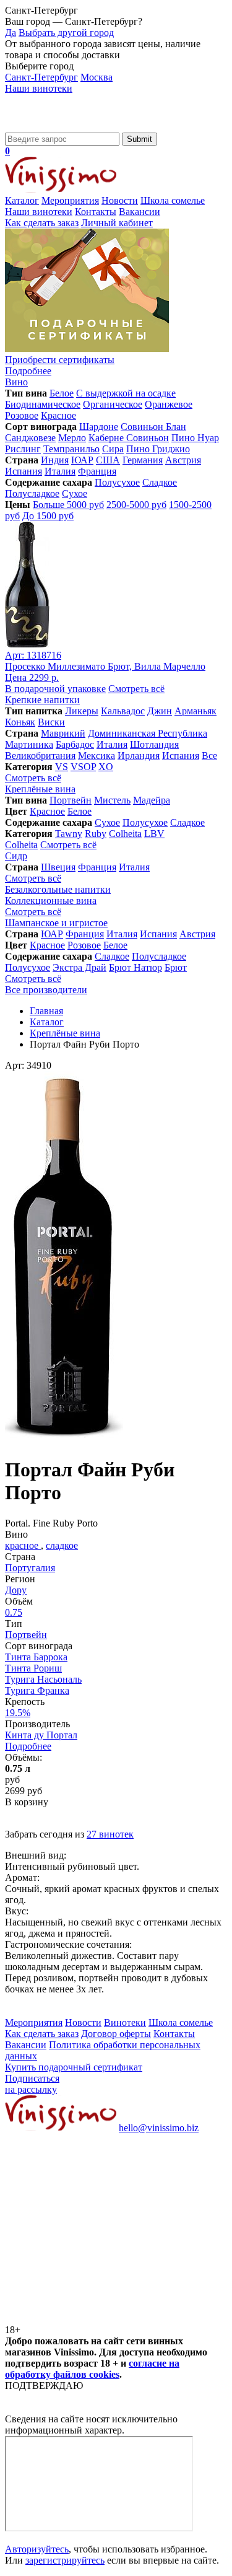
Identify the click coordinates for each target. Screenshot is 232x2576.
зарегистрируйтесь (65, 2560)
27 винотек (110, 1834)
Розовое (22, 415)
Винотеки (125, 2022)
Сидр (16, 856)
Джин (160, 711)
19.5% (18, 1713)
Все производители (46, 990)
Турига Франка (37, 1690)
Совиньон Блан (153, 427)
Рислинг (23, 449)
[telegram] (98, 2319)
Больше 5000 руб (68, 505)
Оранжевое (169, 404)
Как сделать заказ (42, 223)
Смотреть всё (136, 689)
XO (106, 767)
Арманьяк (195, 711)
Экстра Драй (79, 967)
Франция (97, 471)
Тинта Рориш (33, 1668)
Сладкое (160, 482)
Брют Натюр (135, 967)
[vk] (98, 2223)
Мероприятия (70, 200)
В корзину (27, 1802)
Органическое (113, 404)
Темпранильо (71, 449)
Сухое (75, 493)
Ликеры (82, 711)
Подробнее (28, 1746)
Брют (176, 967)
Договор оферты (116, 2034)
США (108, 460)
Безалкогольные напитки (58, 889)
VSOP (83, 767)
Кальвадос (123, 711)
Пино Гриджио (158, 449)
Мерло (72, 438)
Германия (143, 460)
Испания (24, 471)
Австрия (183, 460)
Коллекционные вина (51, 900)
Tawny (69, 834)
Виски (51, 722)
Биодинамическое (43, 404)
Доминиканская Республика (148, 733)
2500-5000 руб (136, 505)
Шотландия (154, 744)
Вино (16, 382)
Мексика (97, 756)
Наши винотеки (39, 88)
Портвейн (71, 800)
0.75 (14, 1612)
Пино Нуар (195, 438)
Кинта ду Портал (41, 1735)
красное (23, 1545)
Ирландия (139, 756)
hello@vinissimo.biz (159, 2128)
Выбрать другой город (66, 33)
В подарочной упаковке (55, 689)
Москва (97, 77)
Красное (58, 415)
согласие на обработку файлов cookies (92, 2369)
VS (62, 767)
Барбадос (75, 744)
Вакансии (140, 212)
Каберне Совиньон (129, 438)
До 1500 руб (48, 516)
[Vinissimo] (61, 127)
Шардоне (99, 427)
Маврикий (63, 733)
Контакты (96, 212)
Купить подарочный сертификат (74, 2067)
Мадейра (152, 800)
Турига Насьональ (43, 1679)
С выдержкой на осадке (126, 393)
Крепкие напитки (42, 700)
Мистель (112, 800)
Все (209, 756)
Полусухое (117, 482)
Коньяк (20, 722)
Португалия (30, 1568)
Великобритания (40, 756)
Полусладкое (32, 493)
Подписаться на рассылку (32, 2084)
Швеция (58, 867)
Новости (120, 200)
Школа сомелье (173, 200)
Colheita (125, 834)
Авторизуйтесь (37, 2549)
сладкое (62, 1545)
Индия (55, 460)
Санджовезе (30, 438)
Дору (16, 1590)
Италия (60, 471)
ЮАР (82, 460)
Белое (62, 393)
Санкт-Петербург (41, 77)
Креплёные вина (40, 789)
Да (11, 33)
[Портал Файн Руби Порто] (64, 1439)
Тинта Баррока (36, 1657)
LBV (154, 834)
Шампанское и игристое (56, 923)
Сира (113, 449)
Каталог (22, 200)
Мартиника (29, 744)
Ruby (96, 834)
